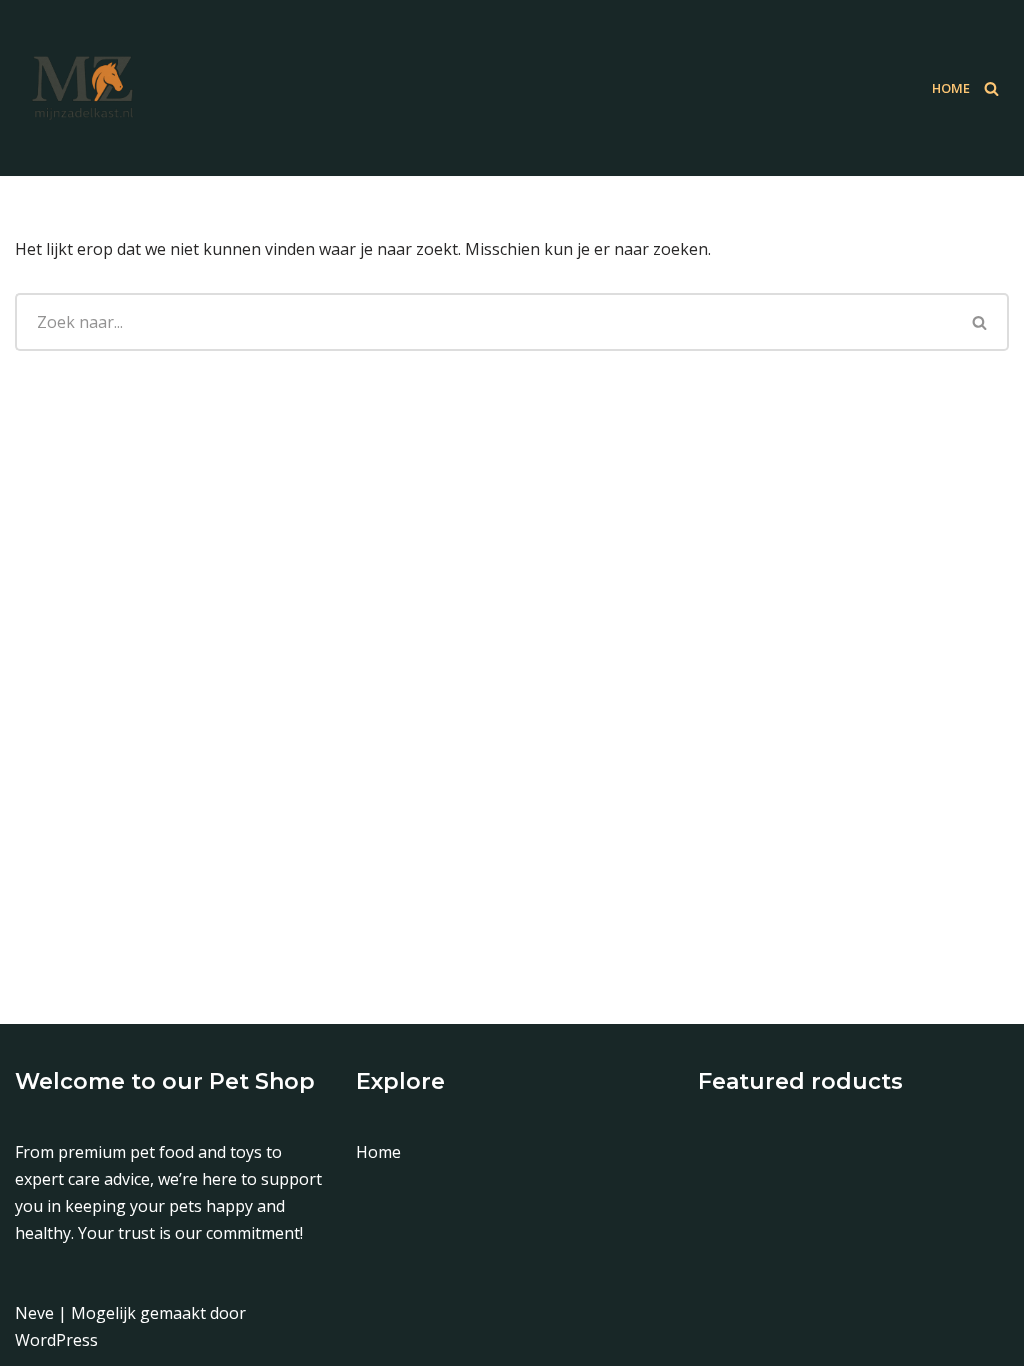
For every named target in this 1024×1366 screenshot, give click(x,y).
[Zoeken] (991, 88)
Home (951, 88)
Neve (34, 1313)
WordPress (56, 1340)
